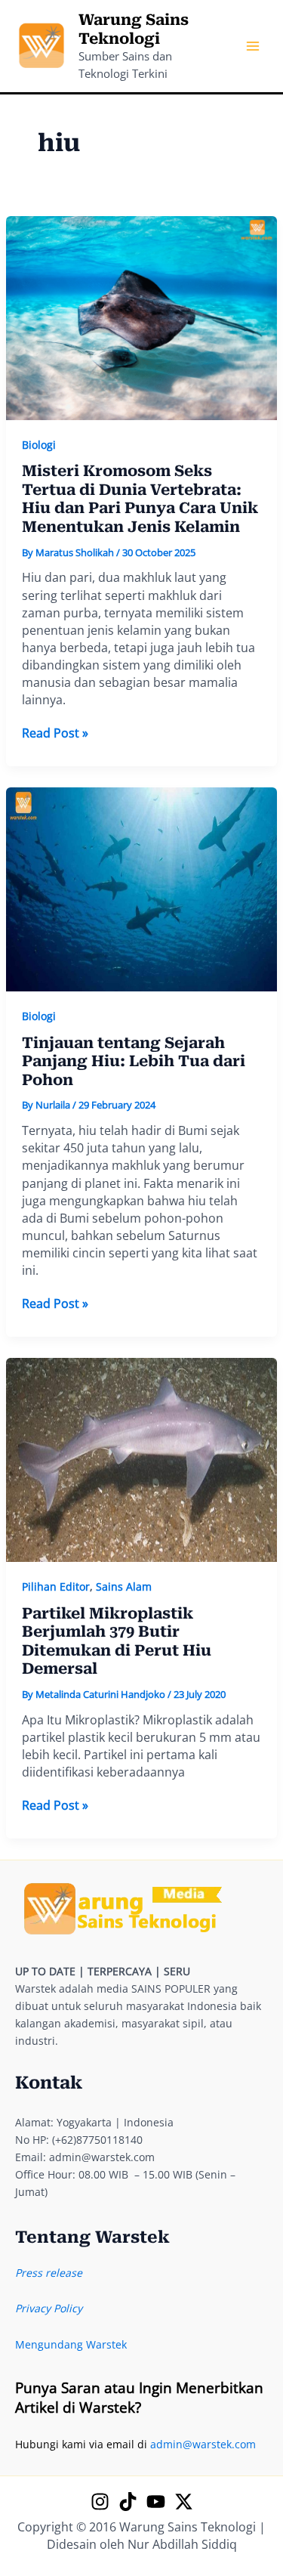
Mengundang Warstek (71, 2344)
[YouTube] (156, 2502)
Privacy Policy (49, 2308)
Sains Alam (124, 1586)
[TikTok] (128, 2502)
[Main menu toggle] (252, 46)
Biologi (39, 445)
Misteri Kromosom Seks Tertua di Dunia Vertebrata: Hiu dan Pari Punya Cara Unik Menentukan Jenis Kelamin (140, 499)
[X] (184, 2502)
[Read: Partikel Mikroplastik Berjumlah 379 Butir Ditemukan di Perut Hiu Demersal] (142, 1459)
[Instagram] (100, 2502)
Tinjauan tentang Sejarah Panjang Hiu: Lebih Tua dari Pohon (134, 1061)
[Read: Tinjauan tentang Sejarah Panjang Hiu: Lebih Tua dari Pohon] (142, 888)
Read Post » (55, 733)
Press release (49, 2273)
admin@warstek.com (203, 2444)
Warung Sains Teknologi (134, 29)
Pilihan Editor (56, 1586)
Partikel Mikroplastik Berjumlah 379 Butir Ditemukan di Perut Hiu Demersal (117, 1641)
